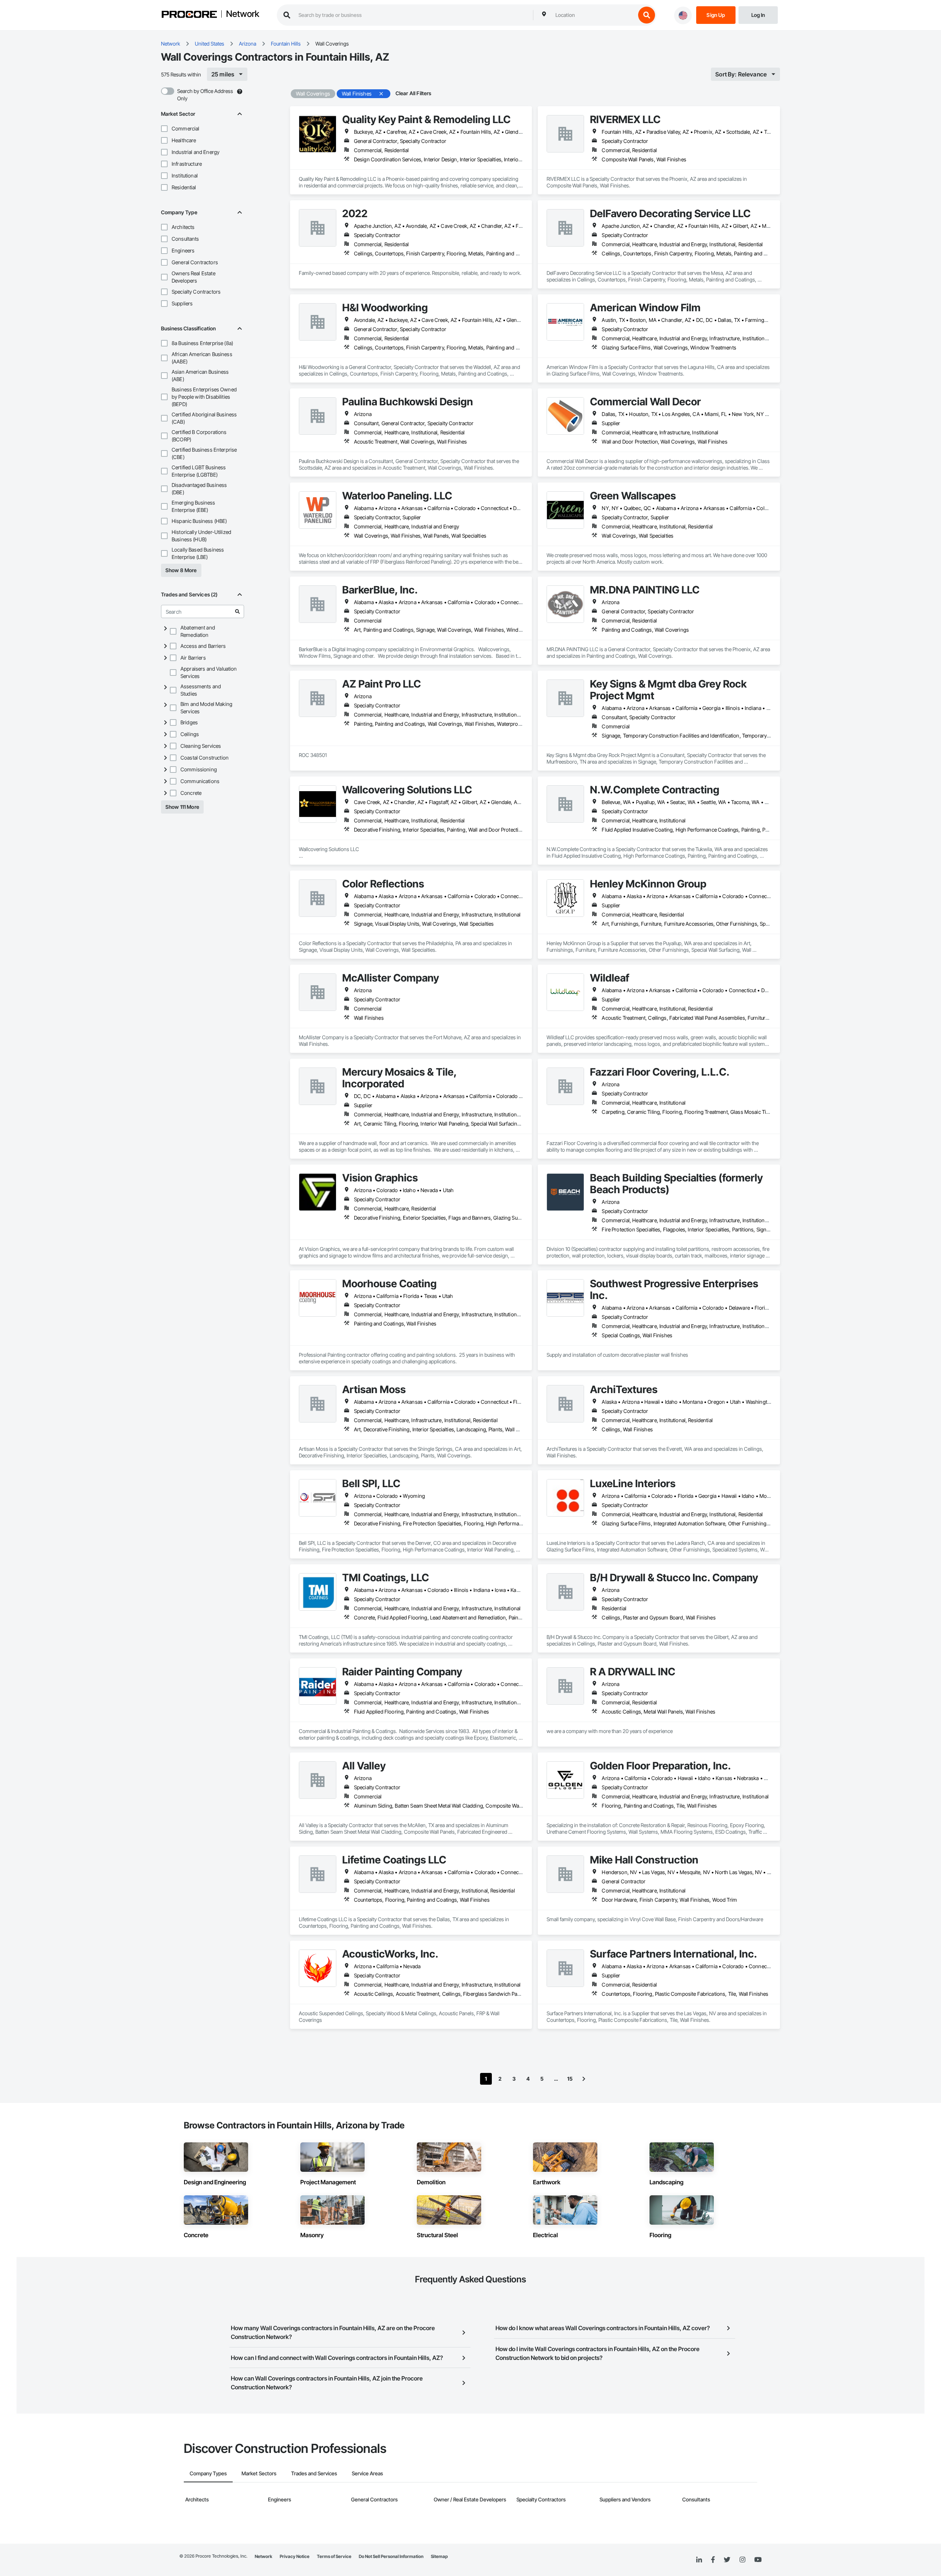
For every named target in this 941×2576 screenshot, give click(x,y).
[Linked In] (699, 2560)
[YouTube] (758, 2560)
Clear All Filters (414, 93)
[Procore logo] (189, 15)
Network (243, 14)
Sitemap (439, 2556)
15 (570, 2079)
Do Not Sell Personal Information (391, 2556)
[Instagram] (742, 2560)
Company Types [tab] (208, 2473)
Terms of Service (334, 2556)
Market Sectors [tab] (259, 2473)
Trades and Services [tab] (314, 2473)
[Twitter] (727, 2560)
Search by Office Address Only (205, 95)
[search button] (647, 15)
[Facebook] (713, 2560)
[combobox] (594, 15)
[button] (164, 129)
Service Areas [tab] (367, 2473)
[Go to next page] (584, 2079)
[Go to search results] (237, 611)
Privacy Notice (295, 2556)
